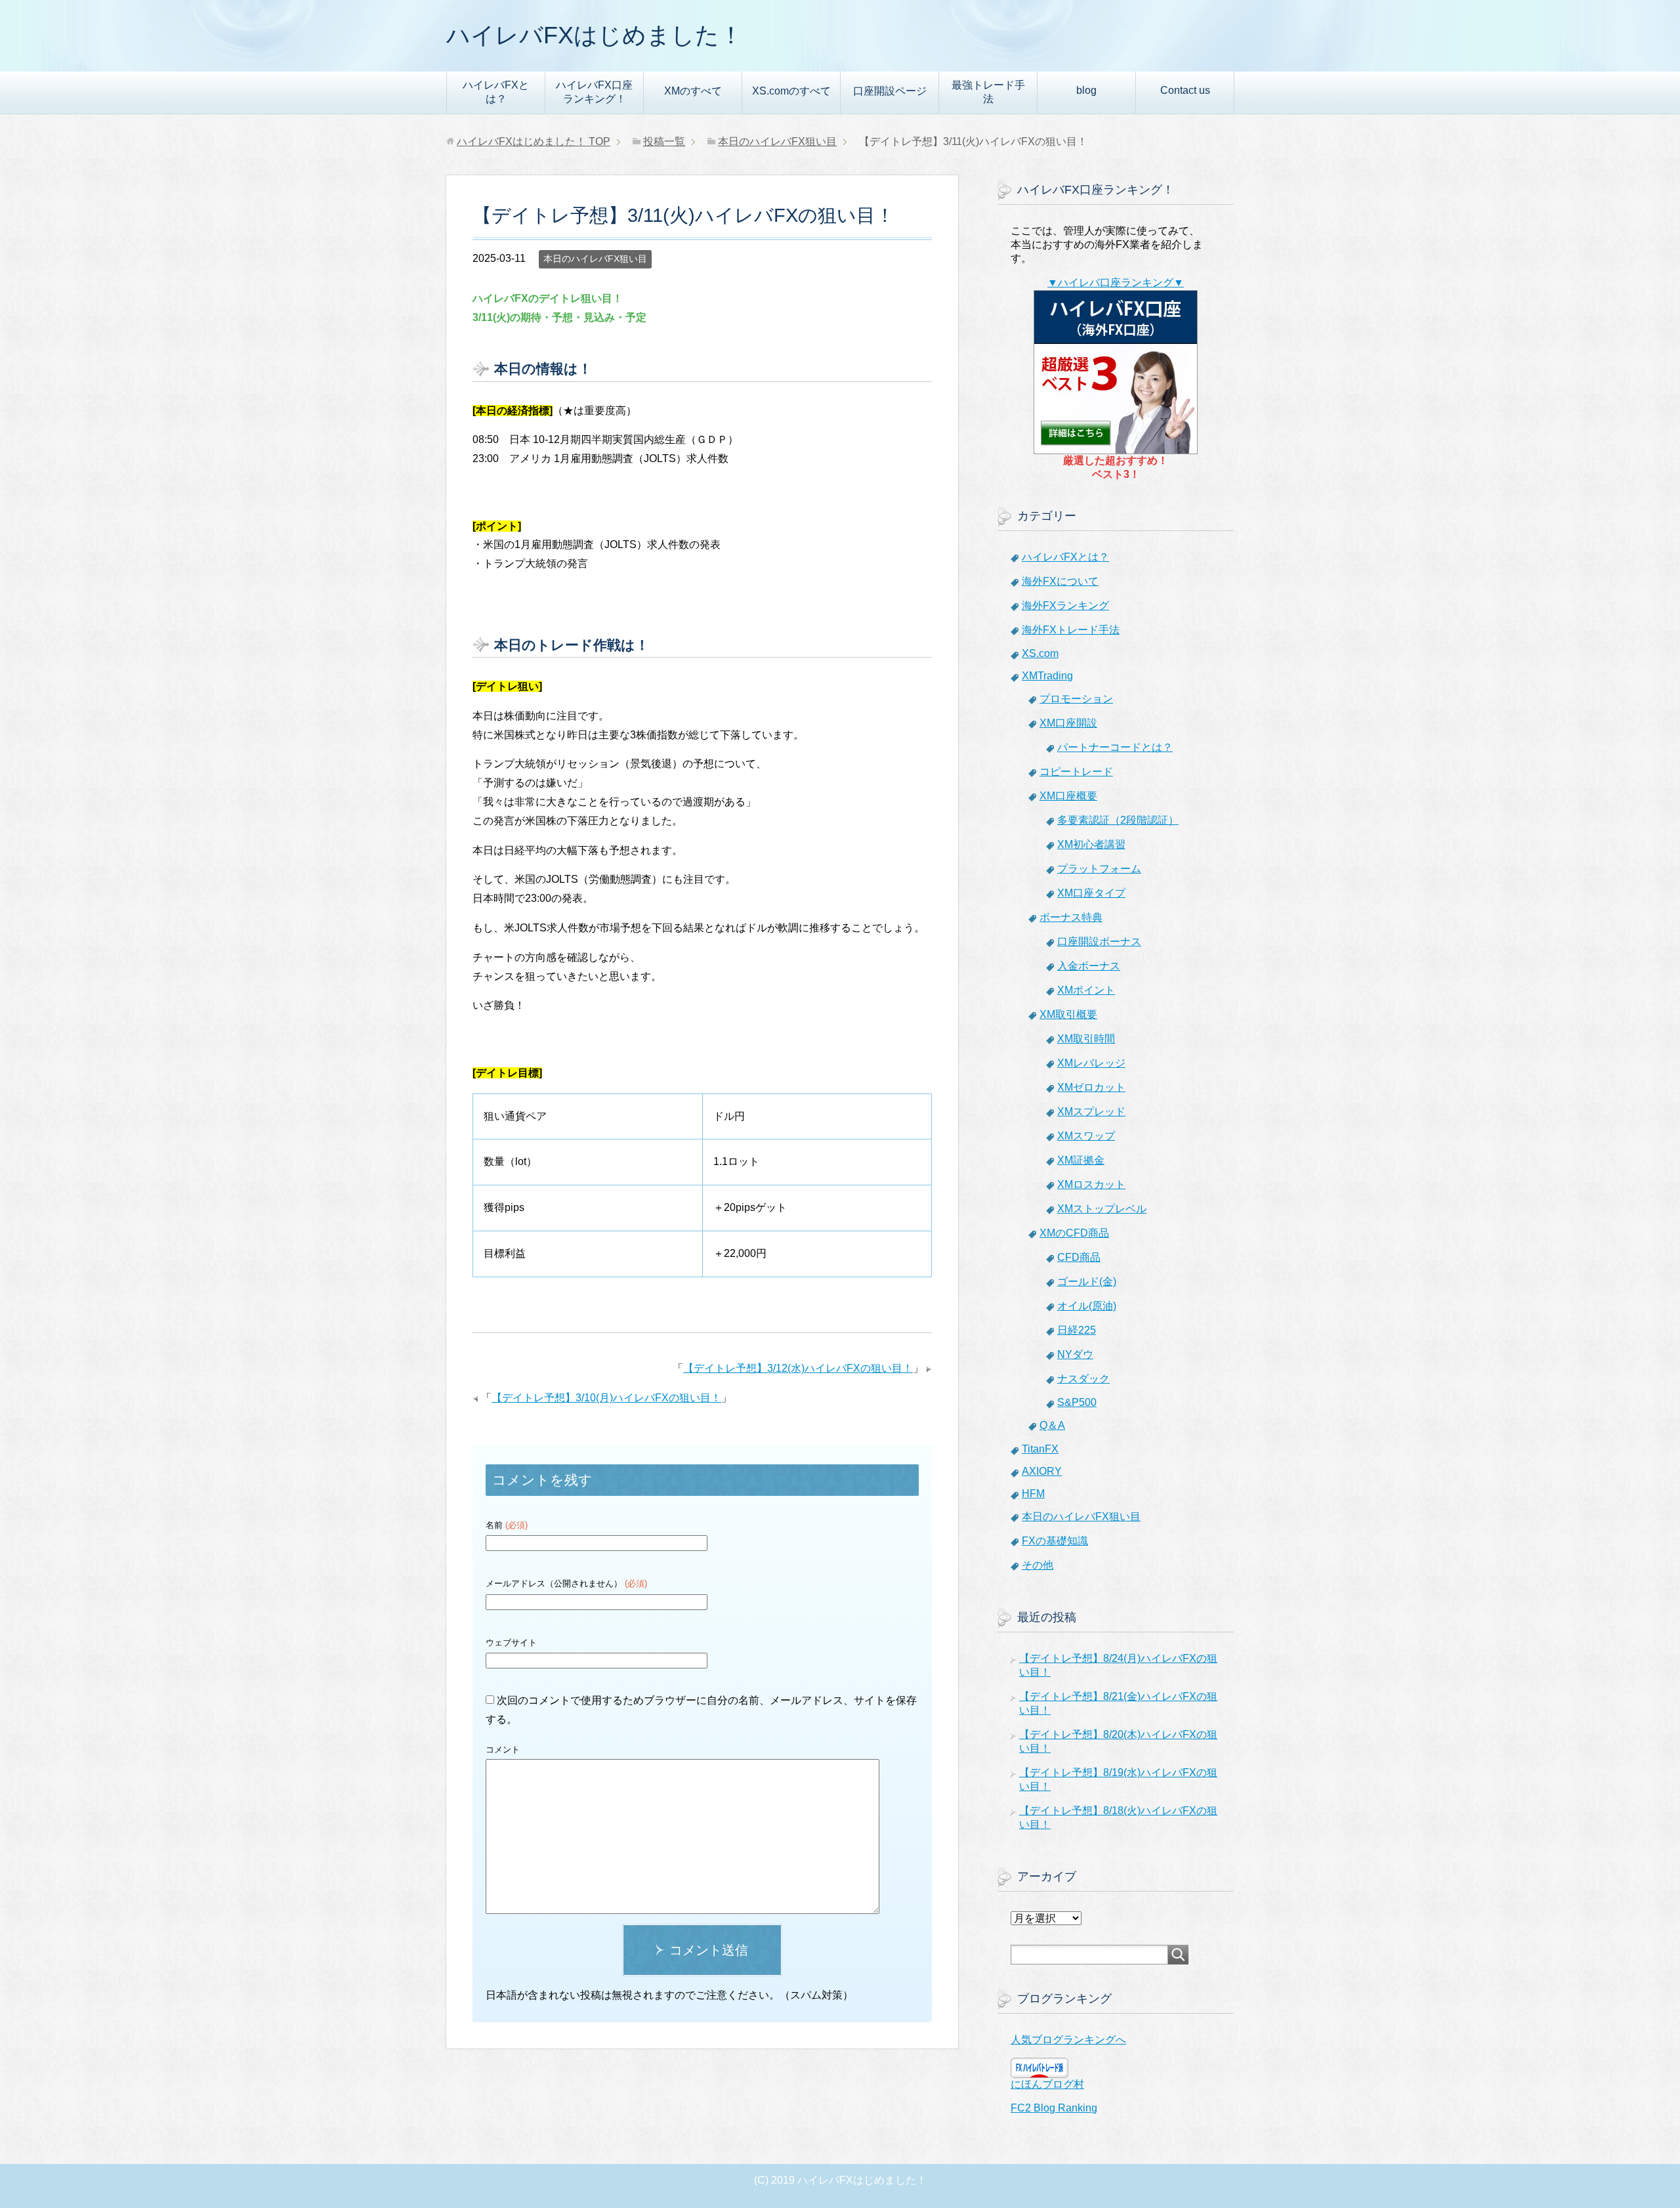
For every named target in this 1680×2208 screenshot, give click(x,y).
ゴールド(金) (1087, 1282)
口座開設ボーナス (1099, 942)
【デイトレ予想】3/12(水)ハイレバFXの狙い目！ (798, 1368)
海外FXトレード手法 (1071, 630)
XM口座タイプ (1091, 893)
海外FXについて (1060, 581)
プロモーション (1076, 699)
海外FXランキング (1065, 605)
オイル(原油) (1087, 1306)
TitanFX (1040, 1449)
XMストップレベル (1102, 1209)
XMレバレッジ (1091, 1063)
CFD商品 (1079, 1257)
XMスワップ (1086, 1136)
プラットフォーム (1099, 869)
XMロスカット (1091, 1184)
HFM (1033, 1494)
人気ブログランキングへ (1068, 2040)
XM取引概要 (1068, 1014)
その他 (1038, 1565)
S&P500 (1077, 1402)
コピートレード (1076, 772)
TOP (534, 141)
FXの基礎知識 (1055, 1541)
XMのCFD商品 (1074, 1233)
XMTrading (1047, 676)
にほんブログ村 (1047, 2084)
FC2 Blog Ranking (1054, 2108)
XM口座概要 (1068, 796)
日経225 (1077, 1330)
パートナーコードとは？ (1115, 747)
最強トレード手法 (988, 92)
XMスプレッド (1091, 1112)
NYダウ (1075, 1354)
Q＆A (1052, 1425)
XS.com (1040, 653)
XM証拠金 (1081, 1160)
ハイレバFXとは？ (496, 92)
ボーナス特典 (1071, 917)
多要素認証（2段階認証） (1118, 820)
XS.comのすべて (791, 91)
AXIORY (1042, 1471)
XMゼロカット (1091, 1087)
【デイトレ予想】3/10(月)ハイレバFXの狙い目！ (606, 1398)
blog (1086, 90)
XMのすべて (693, 91)
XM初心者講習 (1091, 844)
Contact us (1185, 90)
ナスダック (1083, 1379)
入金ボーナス (1089, 966)
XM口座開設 (1068, 723)
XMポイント (1086, 990)
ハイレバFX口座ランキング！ (594, 92)
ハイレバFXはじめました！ (595, 35)
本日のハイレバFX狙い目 (595, 259)
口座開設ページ (890, 91)
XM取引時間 (1086, 1039)
